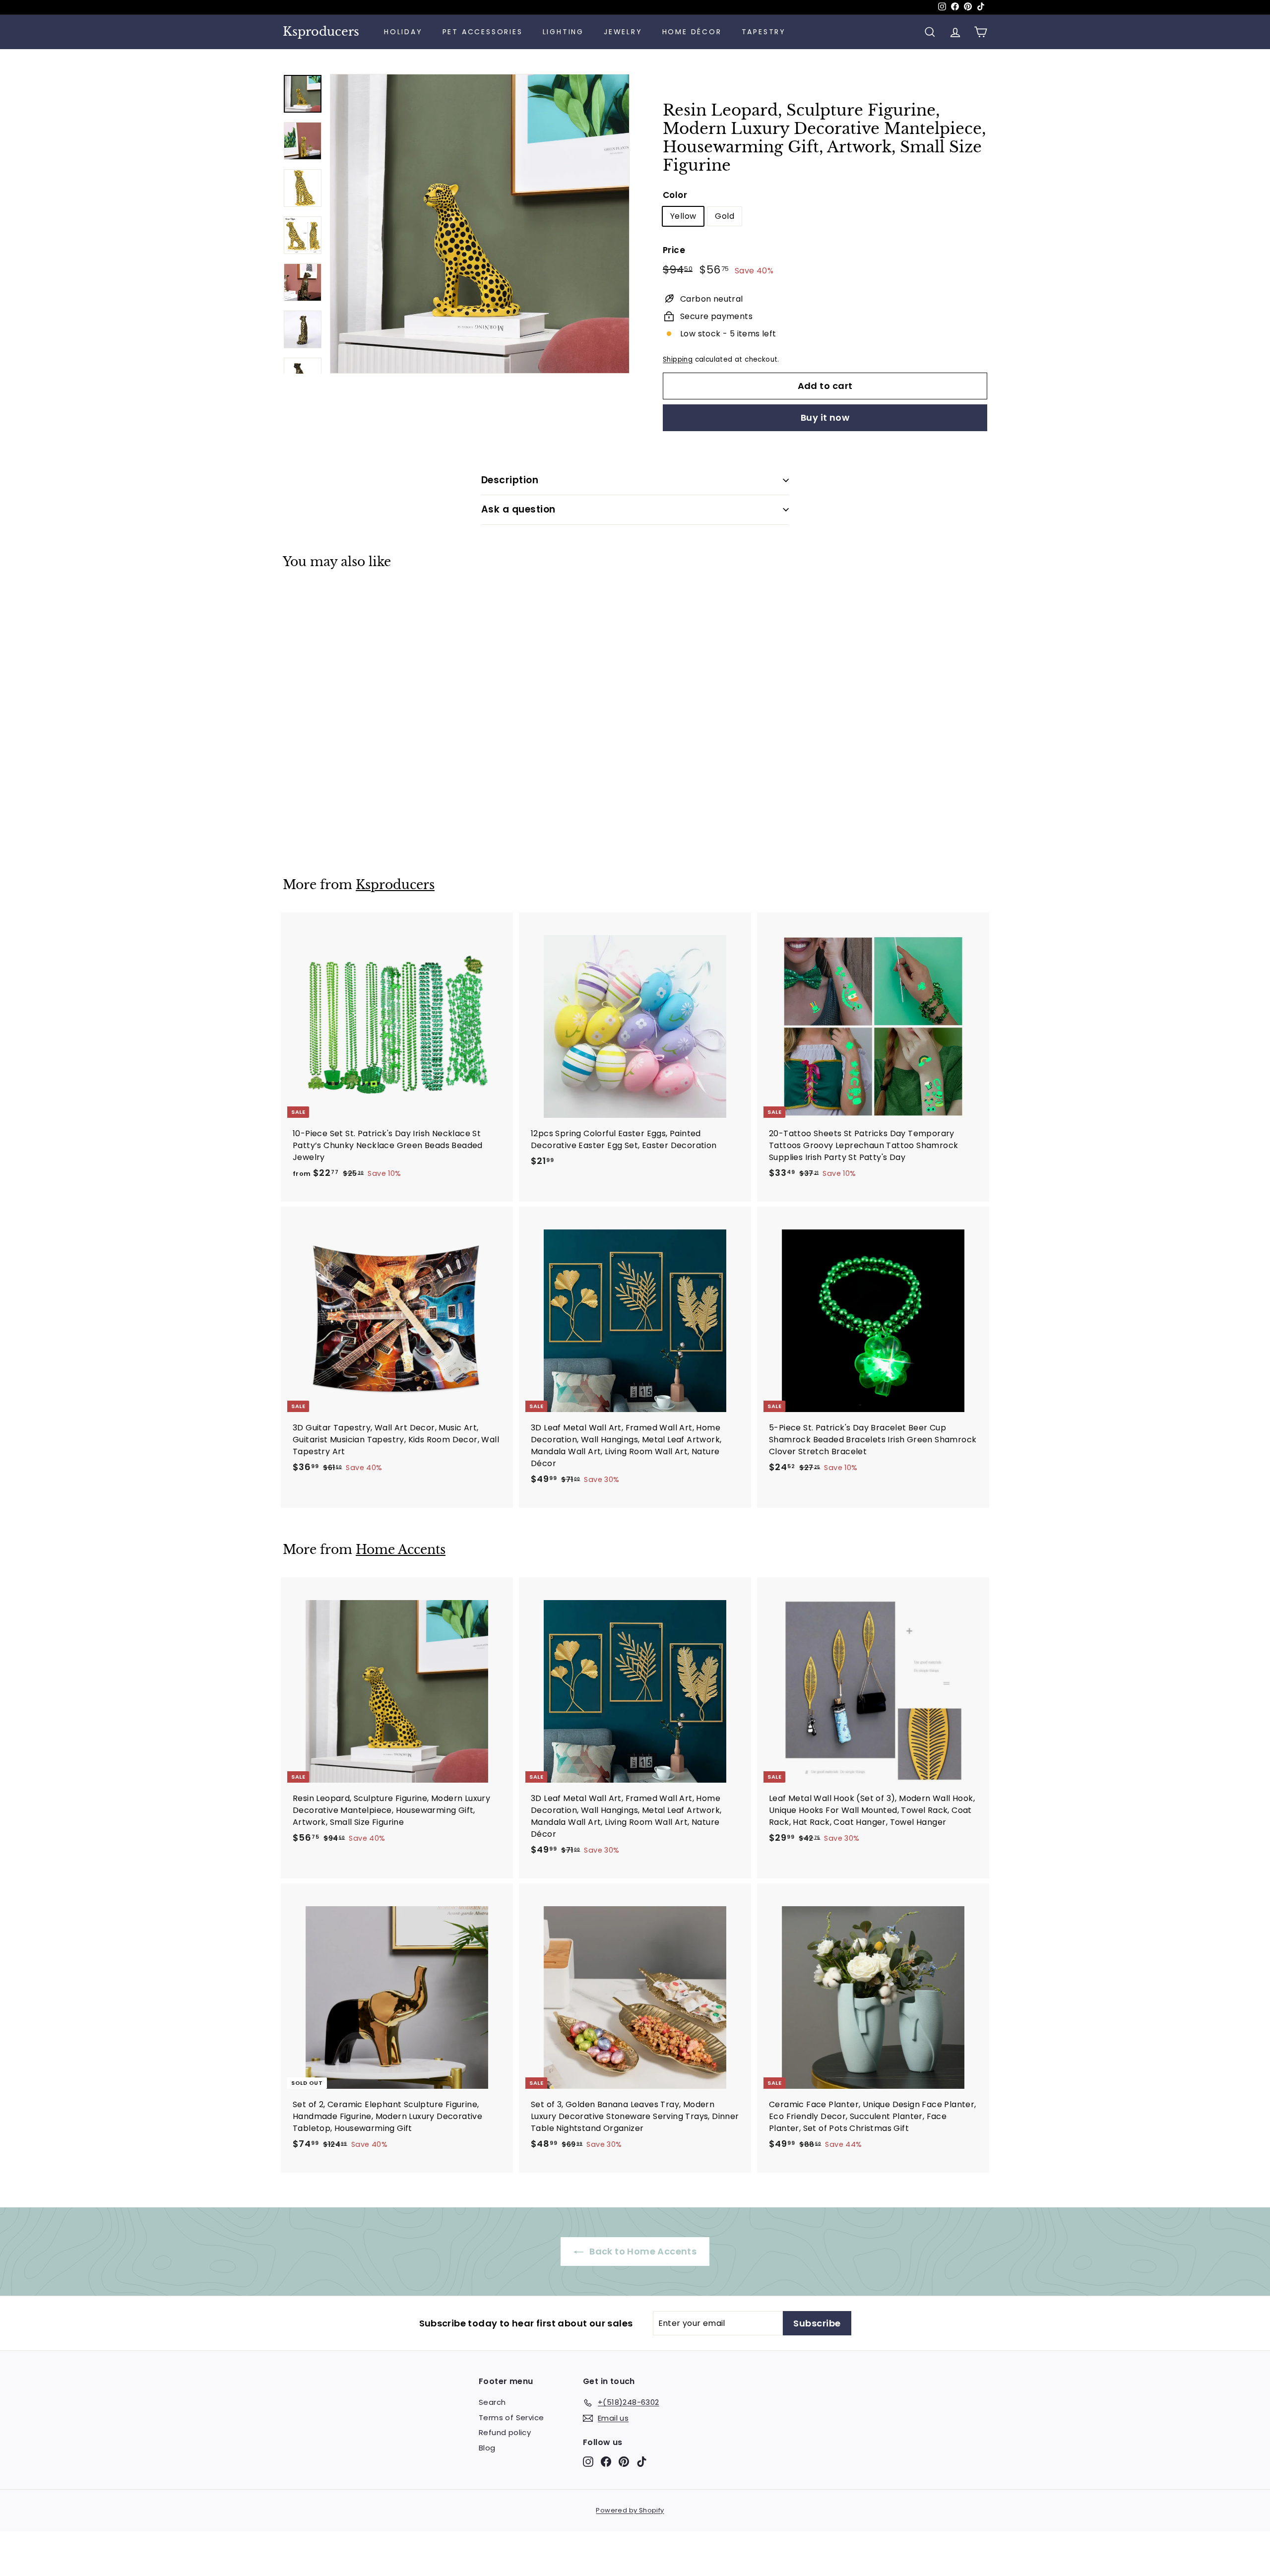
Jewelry (623, 32)
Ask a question (518, 509)
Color (675, 195)
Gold (725, 216)
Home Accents (401, 1550)
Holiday (403, 32)
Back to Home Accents (642, 2251)
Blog (487, 2448)
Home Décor (692, 32)
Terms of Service (511, 2417)
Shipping (678, 359)
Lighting (563, 32)
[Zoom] (480, 224)
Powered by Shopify (630, 2510)
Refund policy (505, 2432)
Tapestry (764, 32)
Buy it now (825, 418)
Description (510, 480)
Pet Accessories (483, 32)
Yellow (683, 216)
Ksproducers (321, 32)
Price (674, 250)
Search (492, 2402)
